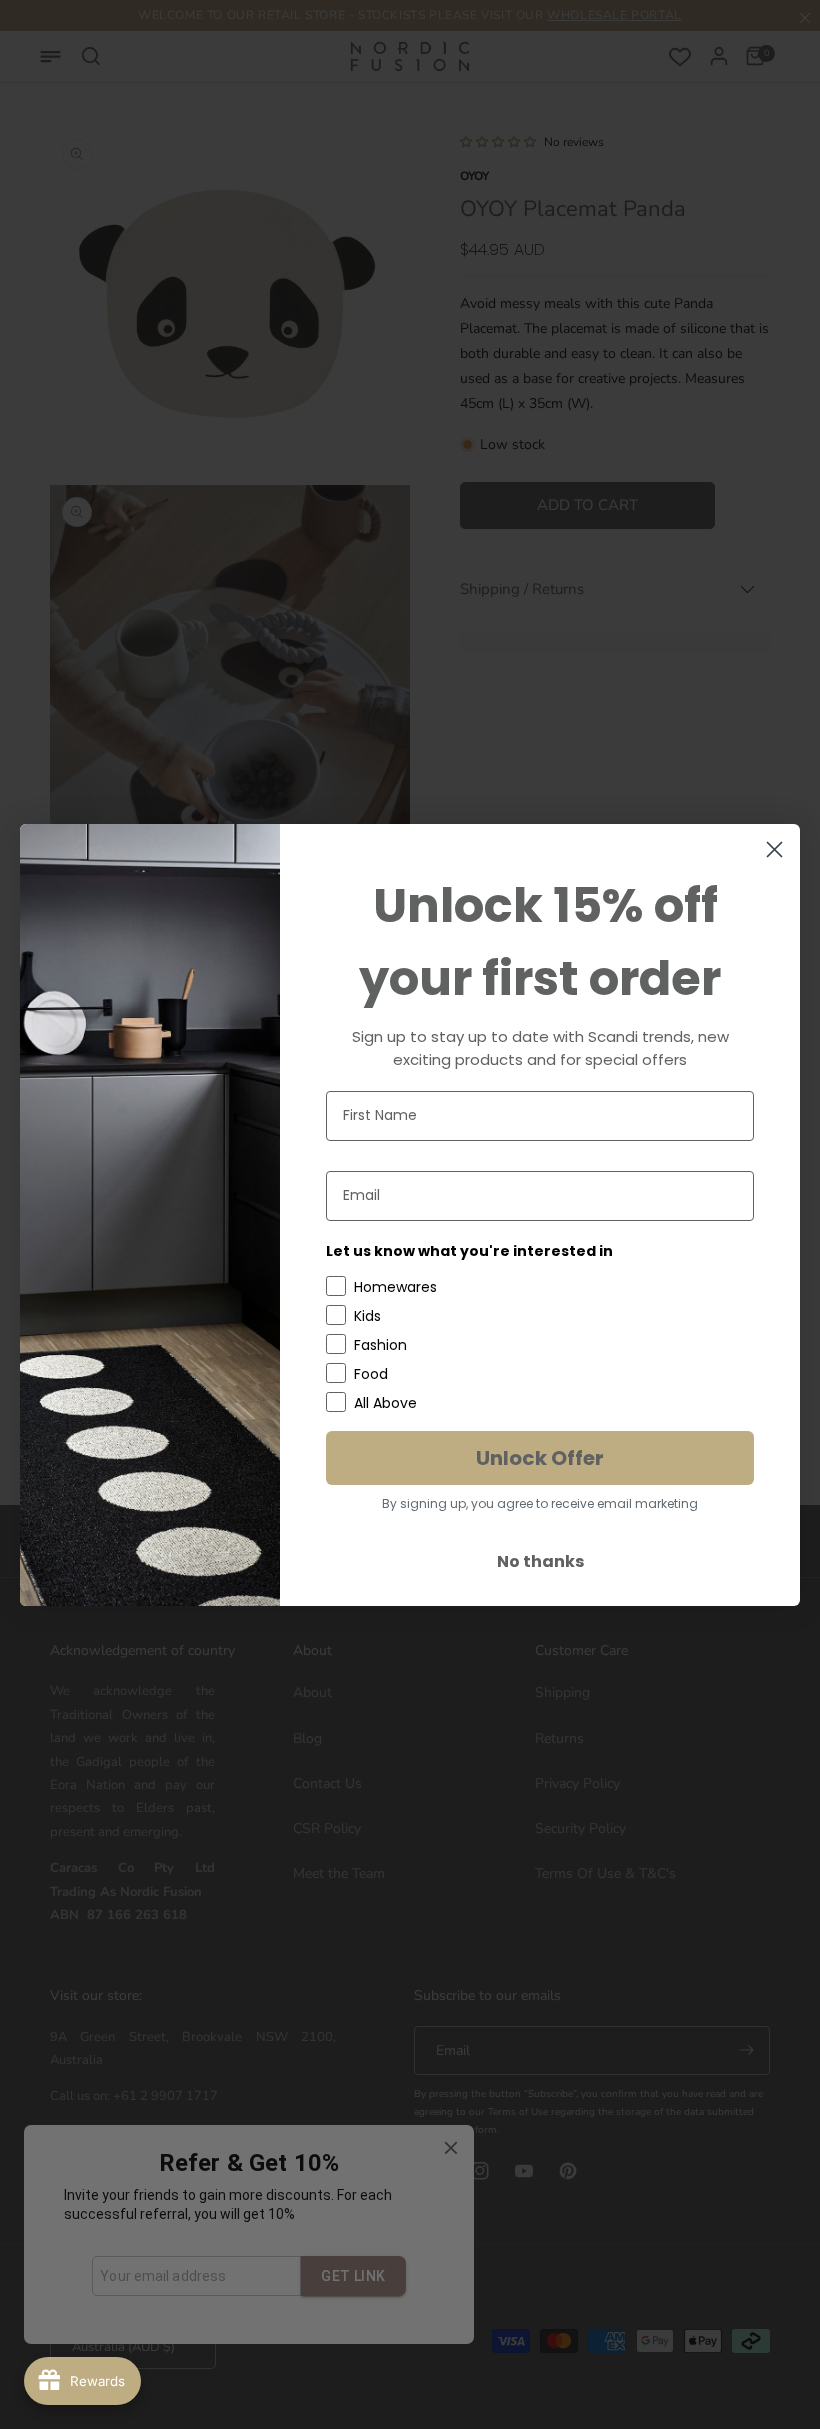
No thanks (540, 1561)
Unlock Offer (540, 1458)
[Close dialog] (774, 849)
